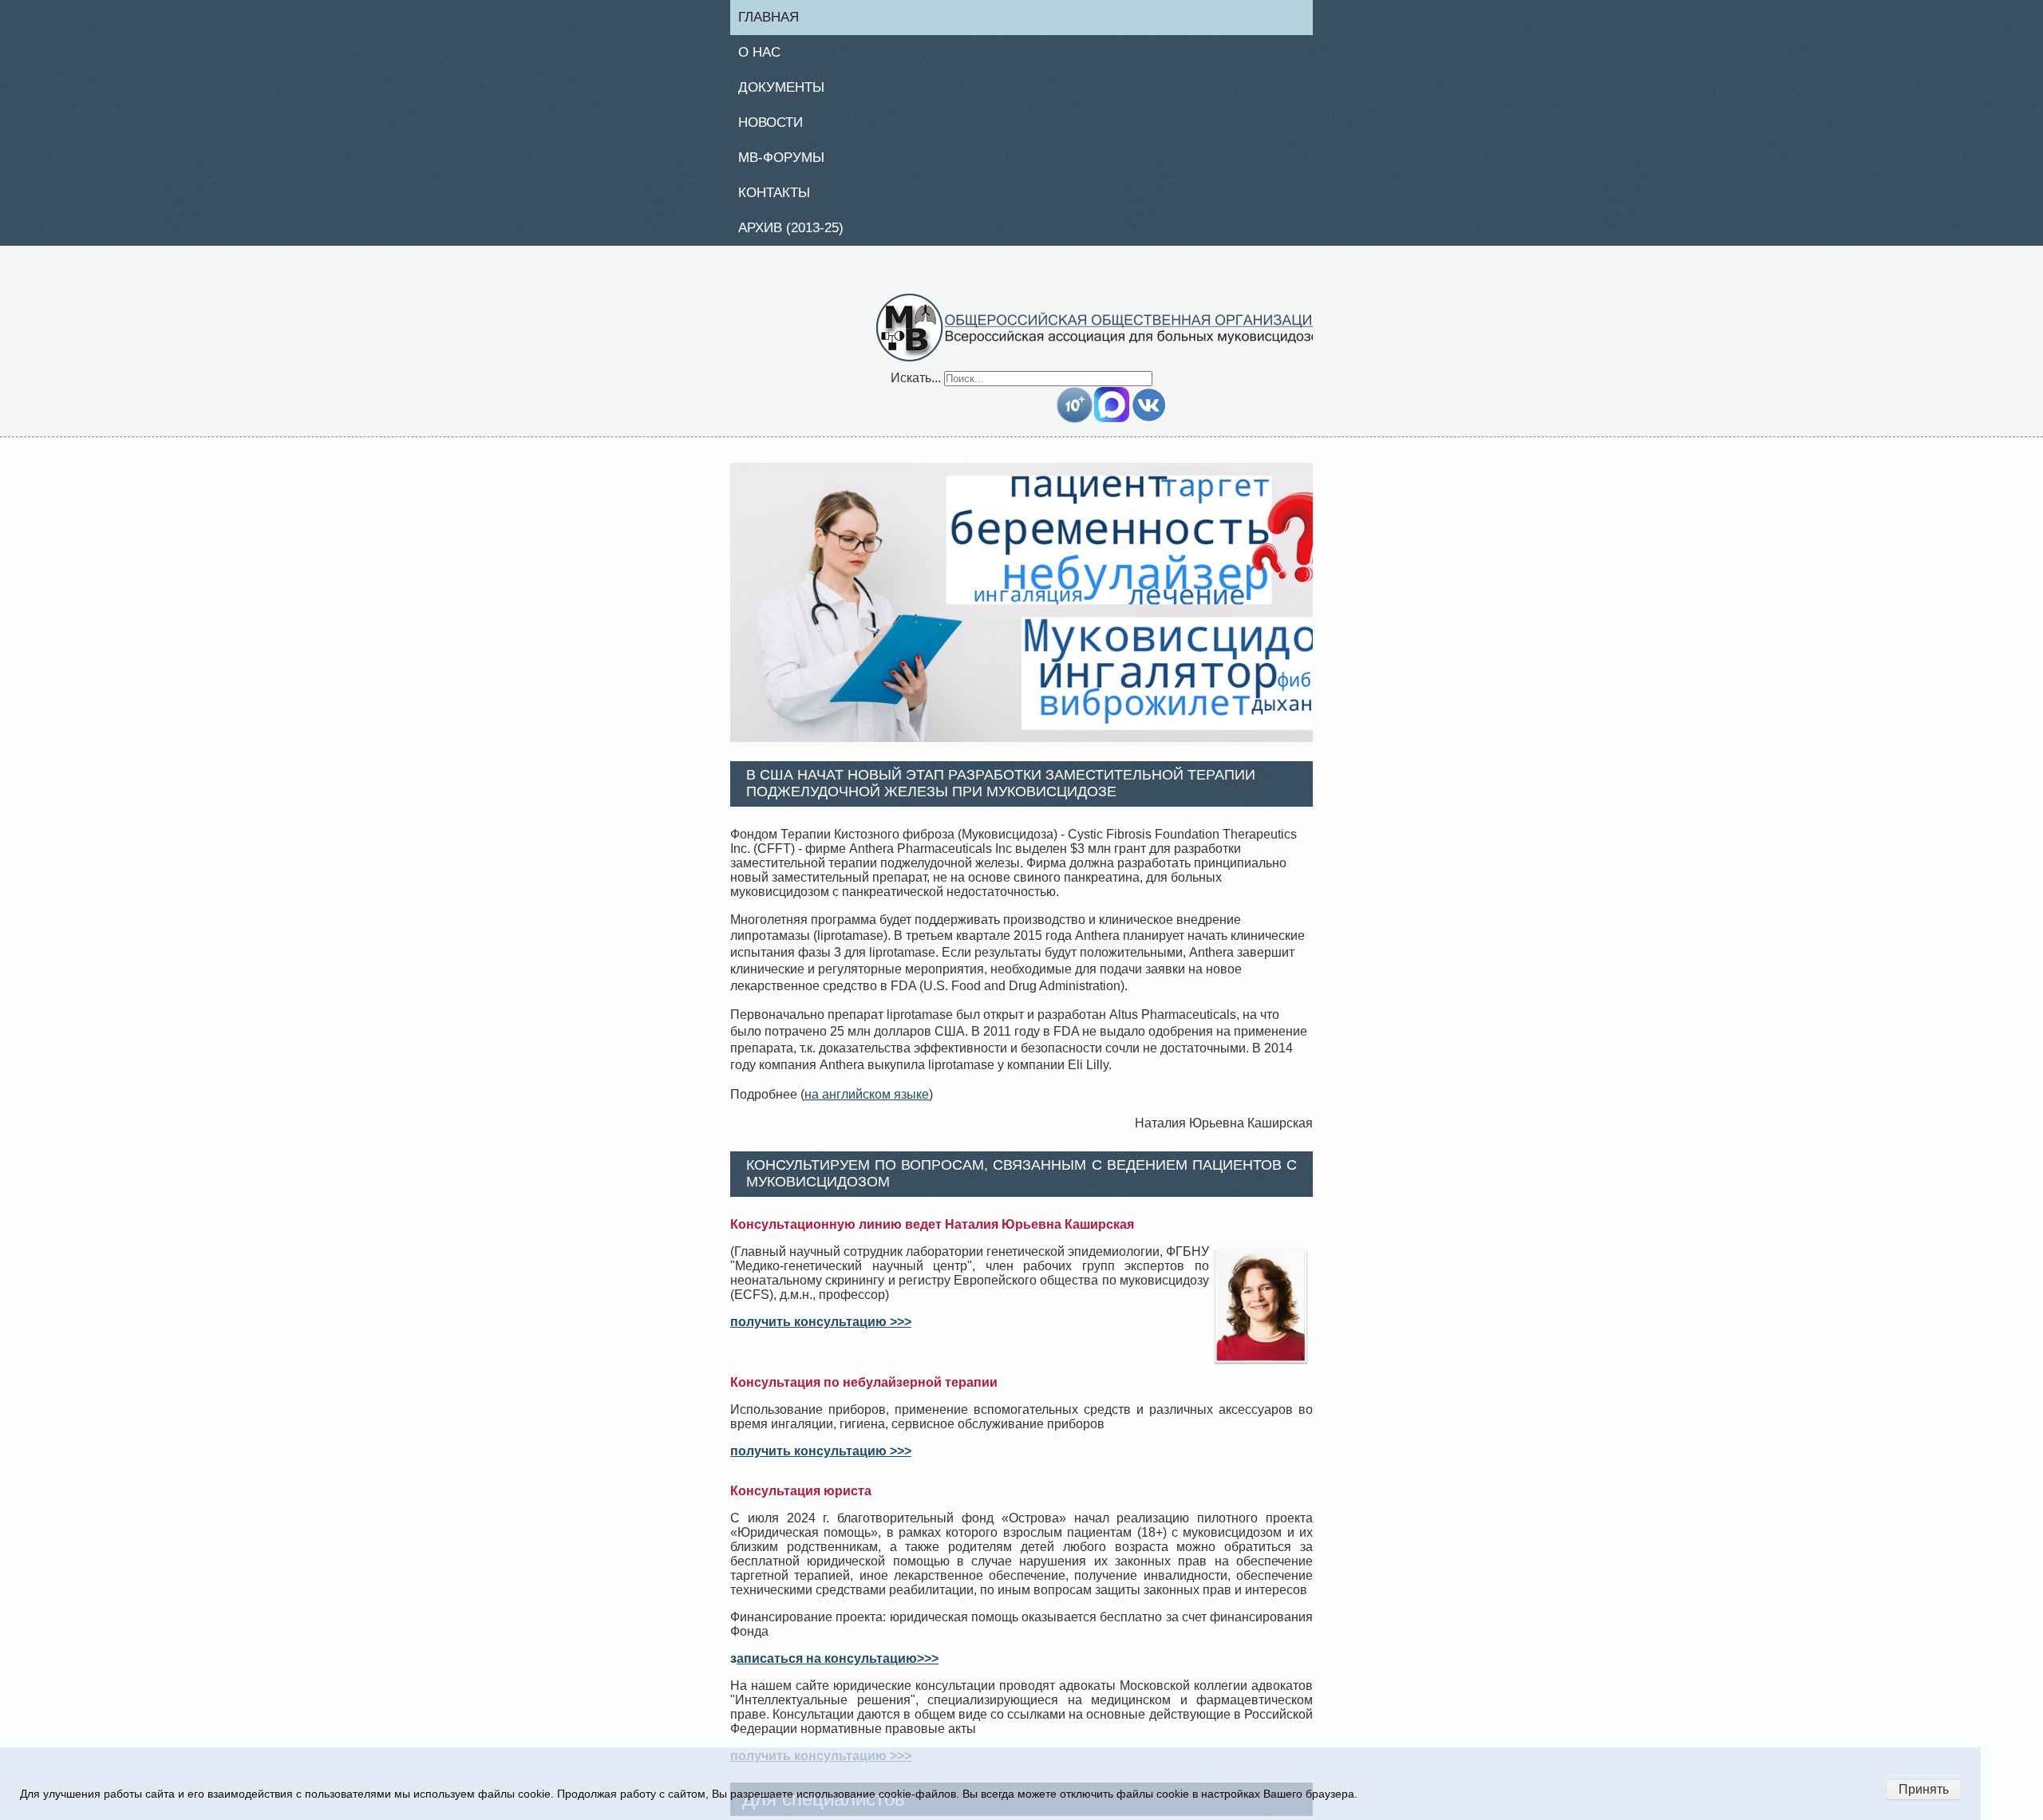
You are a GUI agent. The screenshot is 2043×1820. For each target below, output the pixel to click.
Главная (775, 18)
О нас (765, 54)
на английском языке (867, 1103)
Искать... (916, 387)
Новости (777, 127)
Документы (788, 91)
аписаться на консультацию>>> (838, 1667)
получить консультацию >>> (821, 1330)
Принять (1924, 1789)
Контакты (780, 199)
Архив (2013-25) (799, 236)
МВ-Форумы (788, 164)
